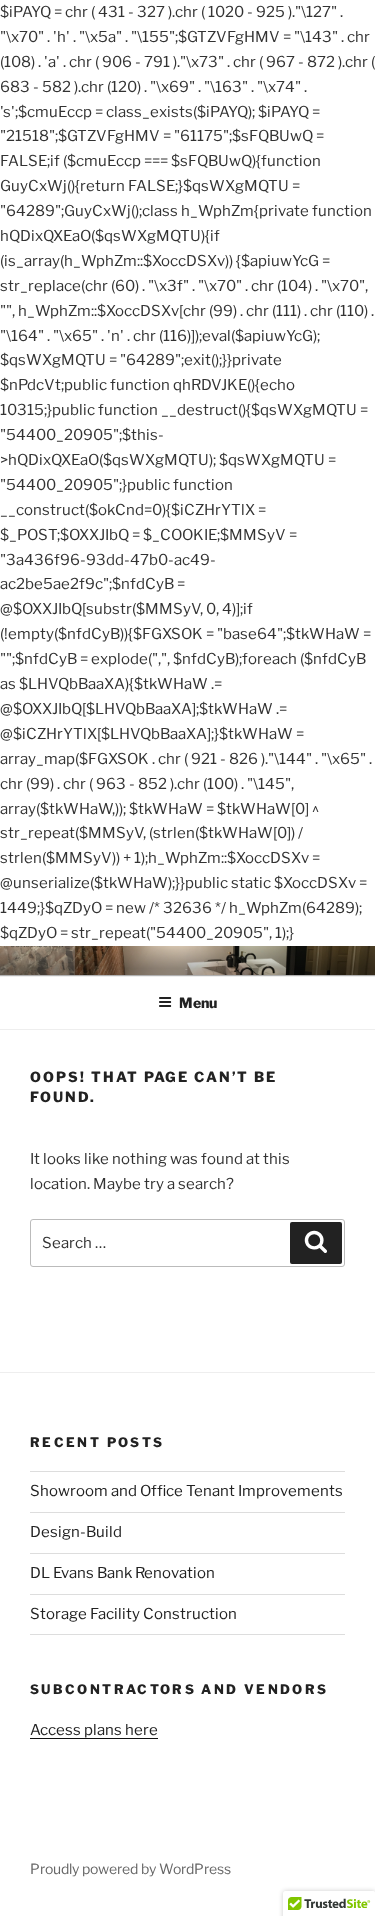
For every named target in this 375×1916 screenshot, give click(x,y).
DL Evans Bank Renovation (122, 1573)
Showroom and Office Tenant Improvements (186, 1491)
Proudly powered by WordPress (130, 1868)
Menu (198, 1002)
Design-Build (76, 1532)
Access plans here (94, 1730)
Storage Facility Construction (133, 1614)
